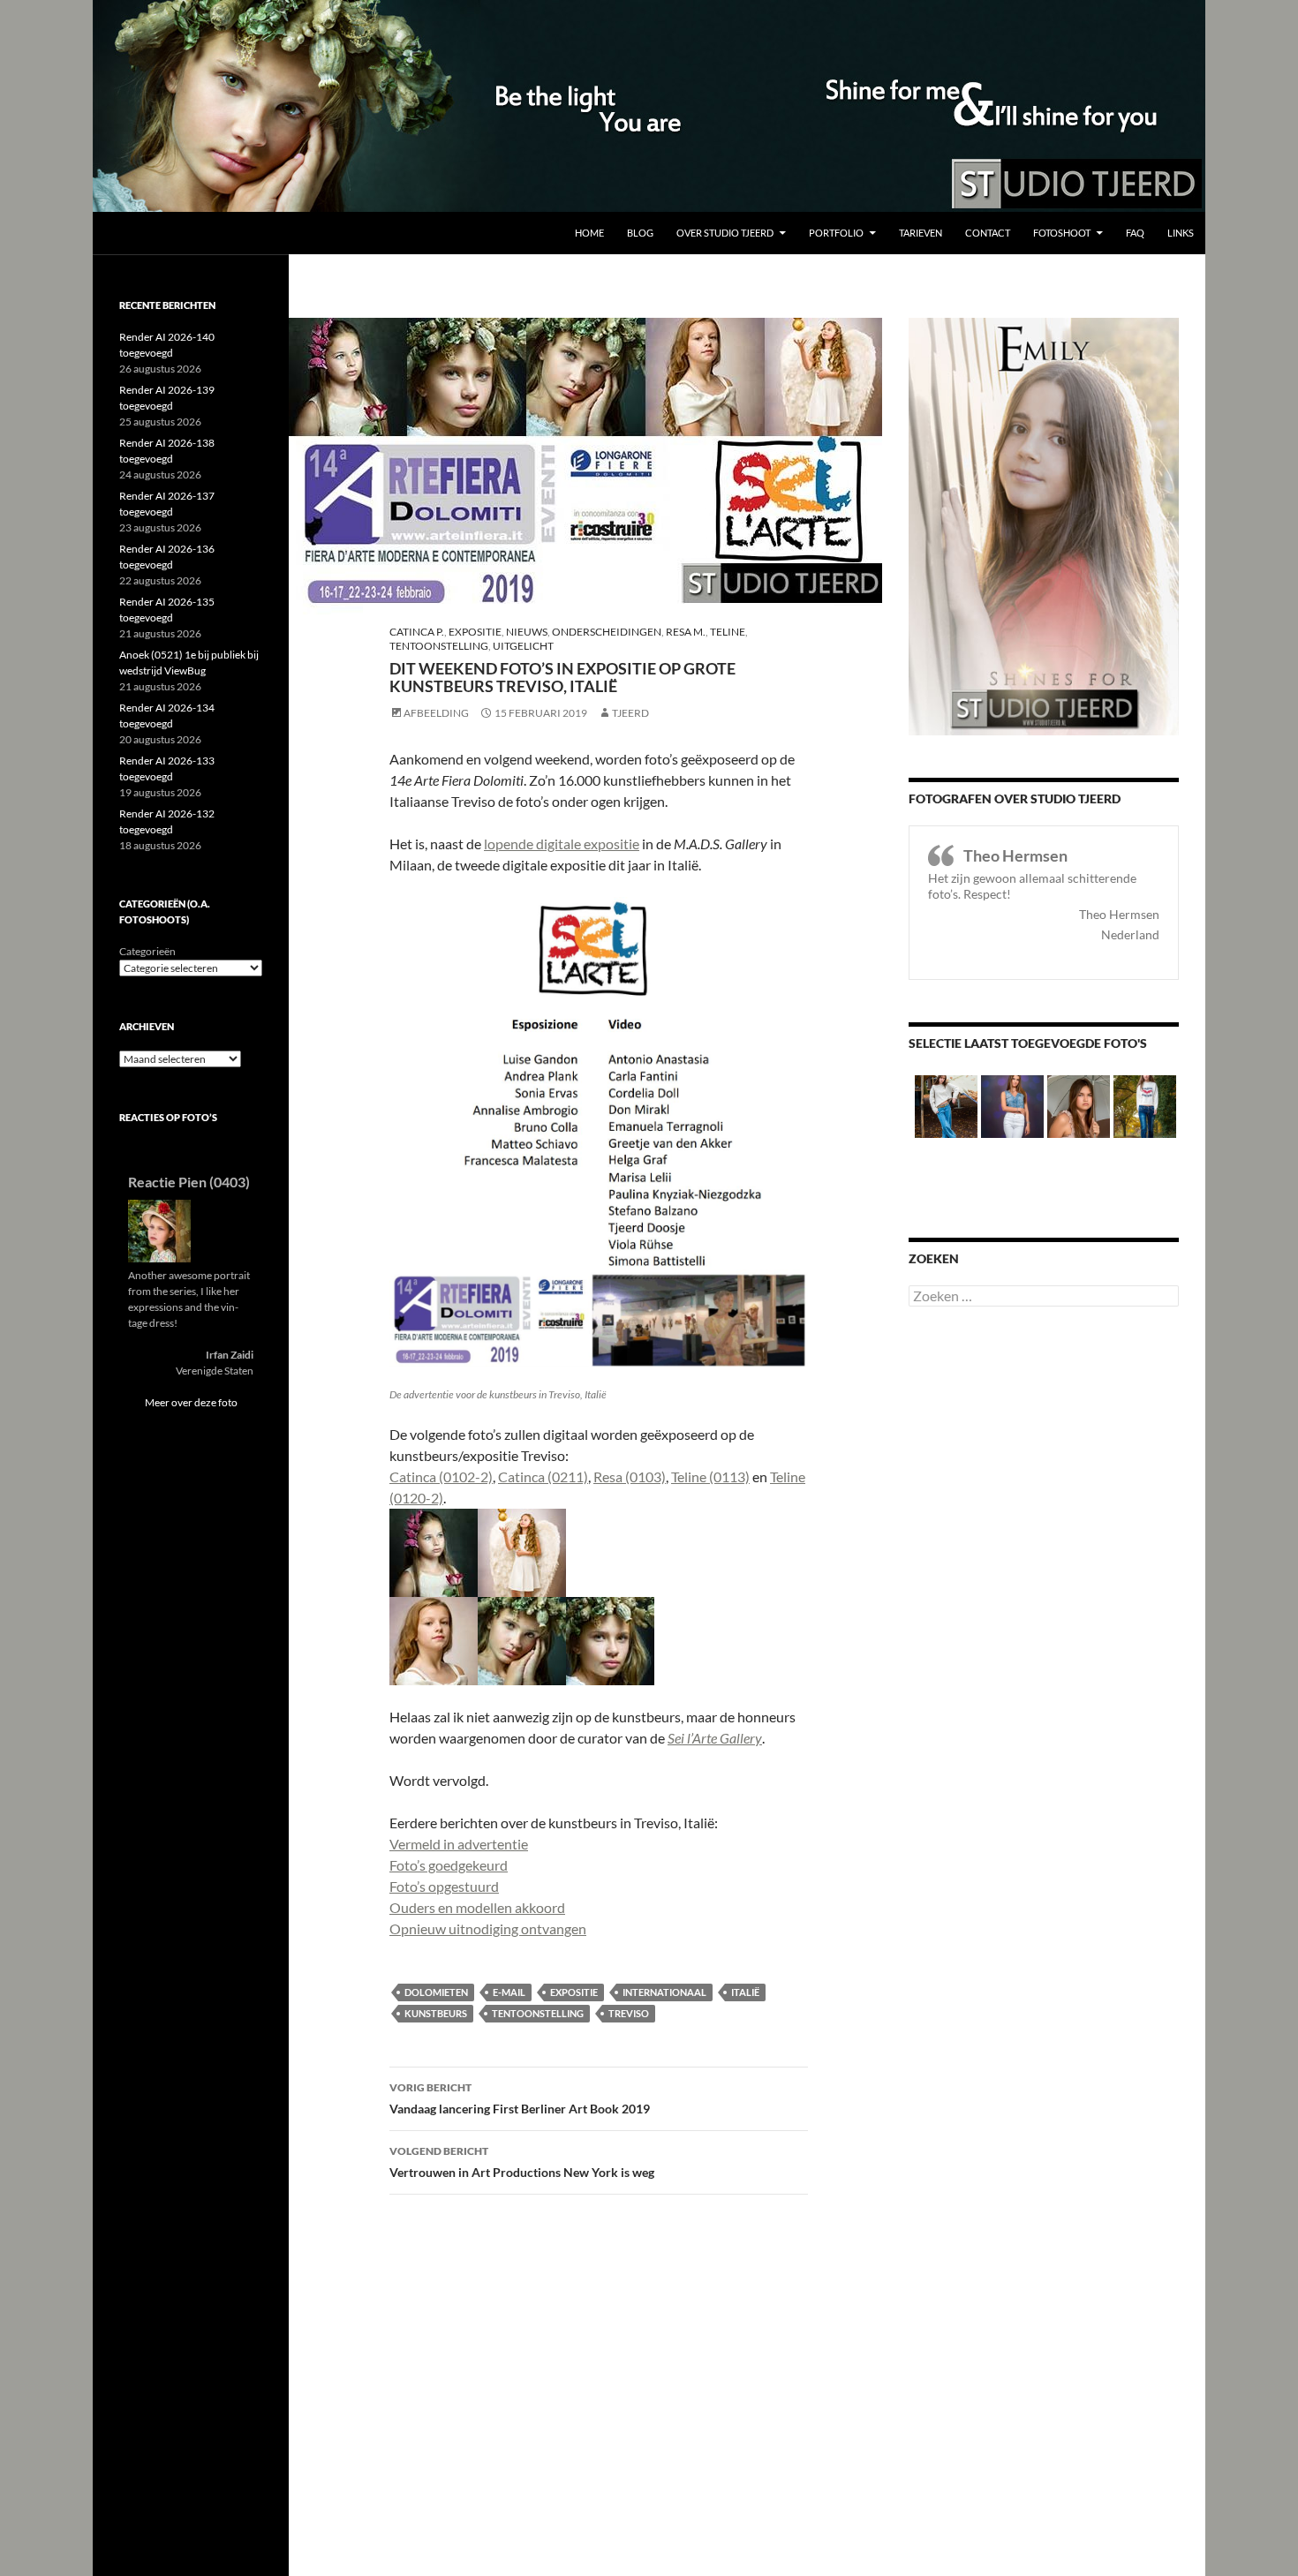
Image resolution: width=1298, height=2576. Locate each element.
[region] (649, 106)
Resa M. (686, 632)
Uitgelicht (523, 646)
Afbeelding (436, 713)
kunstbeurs (436, 2013)
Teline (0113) (710, 1476)
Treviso (629, 2013)
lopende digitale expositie (562, 844)
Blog (640, 233)
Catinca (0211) (543, 1476)
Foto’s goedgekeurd (449, 1865)
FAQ (1135, 233)
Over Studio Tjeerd (725, 233)
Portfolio (836, 233)
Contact (988, 233)
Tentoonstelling (439, 646)
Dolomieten (436, 1992)
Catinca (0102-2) (441, 1476)
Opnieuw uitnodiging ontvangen (488, 1928)
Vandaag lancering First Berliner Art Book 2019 (520, 2098)
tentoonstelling (538, 2013)
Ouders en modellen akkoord (477, 1907)
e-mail (509, 1992)
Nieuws (527, 632)
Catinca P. (417, 632)
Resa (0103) (630, 1476)
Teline (728, 632)
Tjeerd (630, 713)
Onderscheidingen (607, 632)
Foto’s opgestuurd (444, 1886)
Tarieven (921, 233)
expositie (574, 1992)
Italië (745, 1992)
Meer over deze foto (191, 1402)
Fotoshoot (1062, 233)
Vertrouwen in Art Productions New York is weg (522, 2162)
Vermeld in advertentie (459, 1844)
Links (1181, 233)
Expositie (475, 632)
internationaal (664, 1992)
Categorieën (147, 951)
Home (589, 233)
